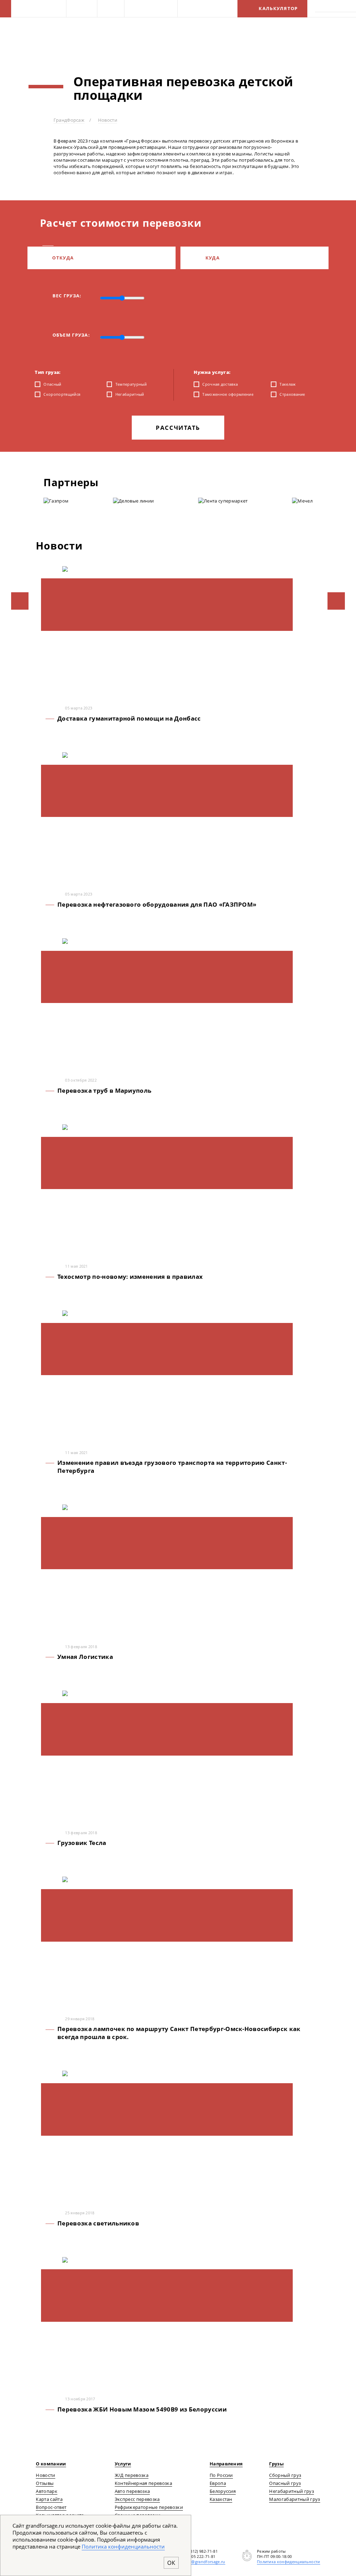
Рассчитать (178, 428)
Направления (148, 8)
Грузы (108, 8)
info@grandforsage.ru (204, 2562)
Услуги (79, 8)
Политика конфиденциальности (289, 2562)
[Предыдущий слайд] (20, 601)
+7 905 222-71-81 (199, 2556)
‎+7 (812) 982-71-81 (201, 2551)
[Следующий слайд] (336, 601)
